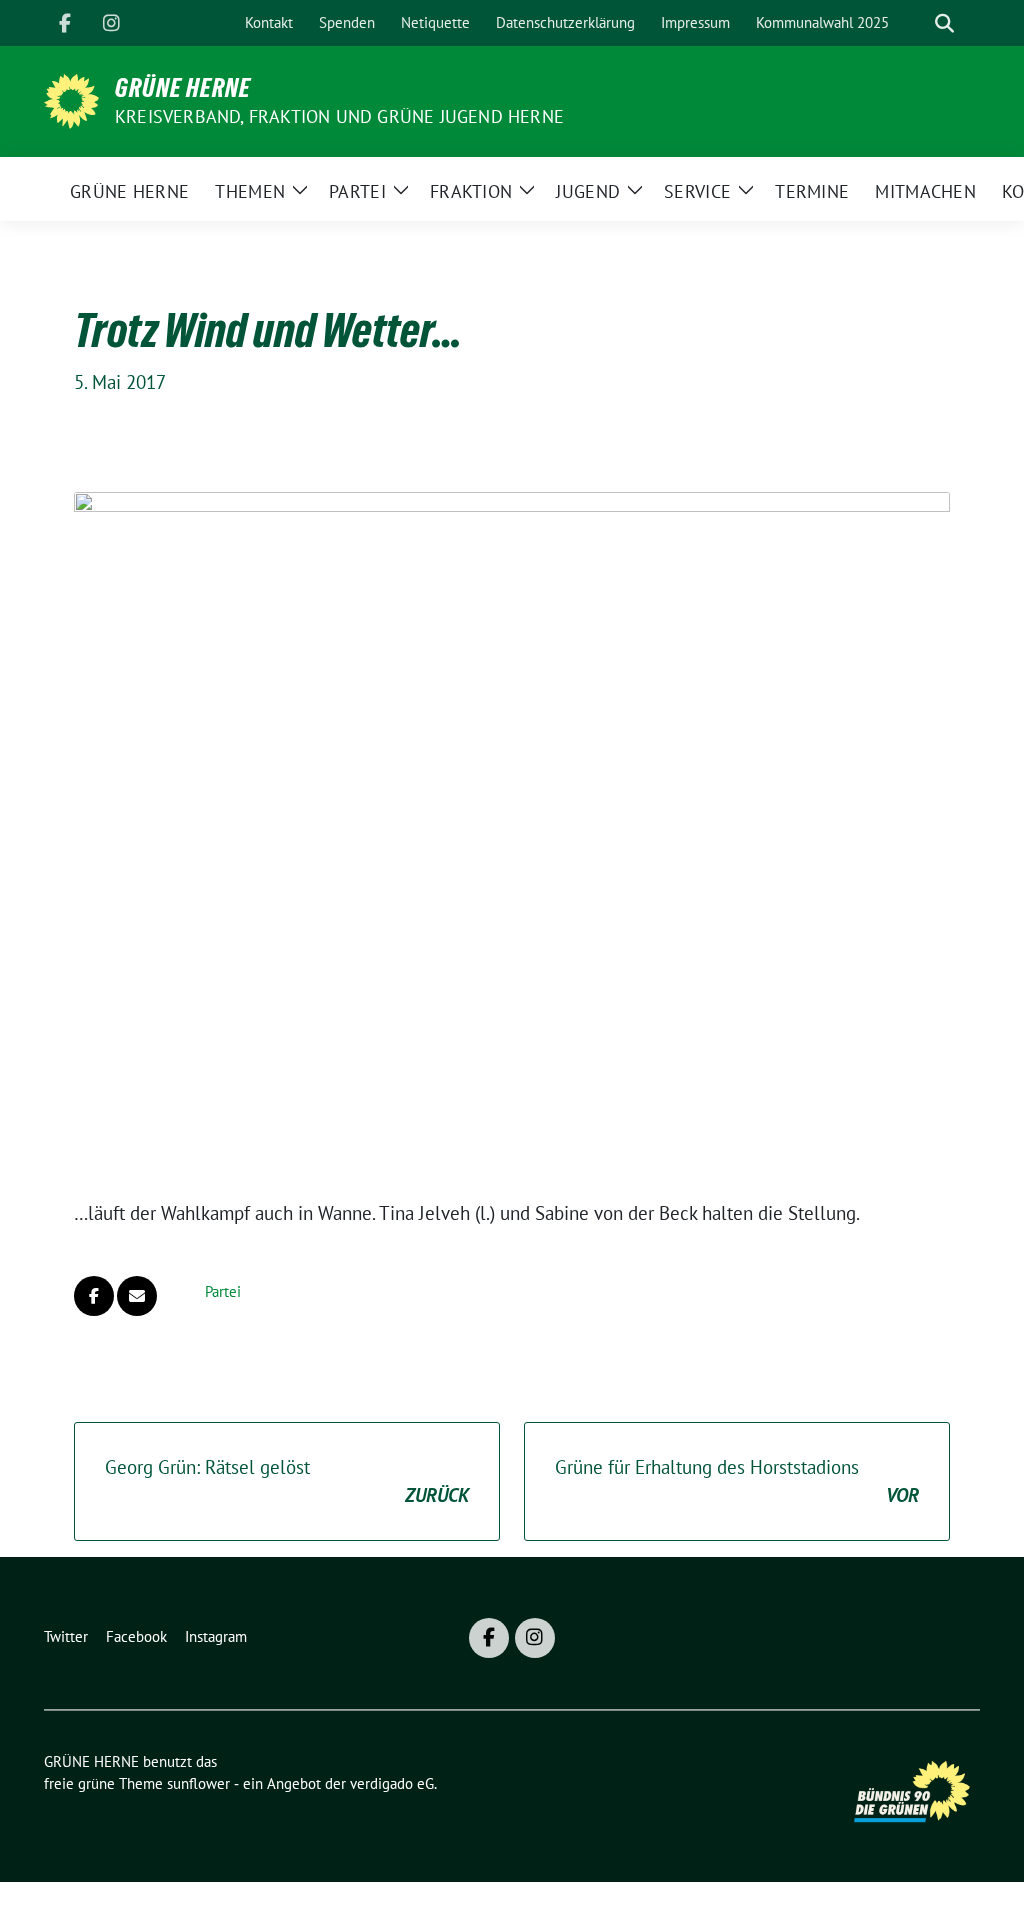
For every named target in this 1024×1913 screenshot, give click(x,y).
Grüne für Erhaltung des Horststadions (737, 1481)
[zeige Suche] (944, 23)
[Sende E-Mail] (137, 1296)
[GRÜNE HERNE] (71, 99)
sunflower (198, 1783)
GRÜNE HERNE (183, 88)
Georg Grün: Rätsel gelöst (287, 1481)
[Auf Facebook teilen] (94, 1296)
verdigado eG (392, 1783)
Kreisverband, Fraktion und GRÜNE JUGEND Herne (339, 116)
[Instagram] (111, 23)
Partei (223, 1291)
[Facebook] (65, 23)
